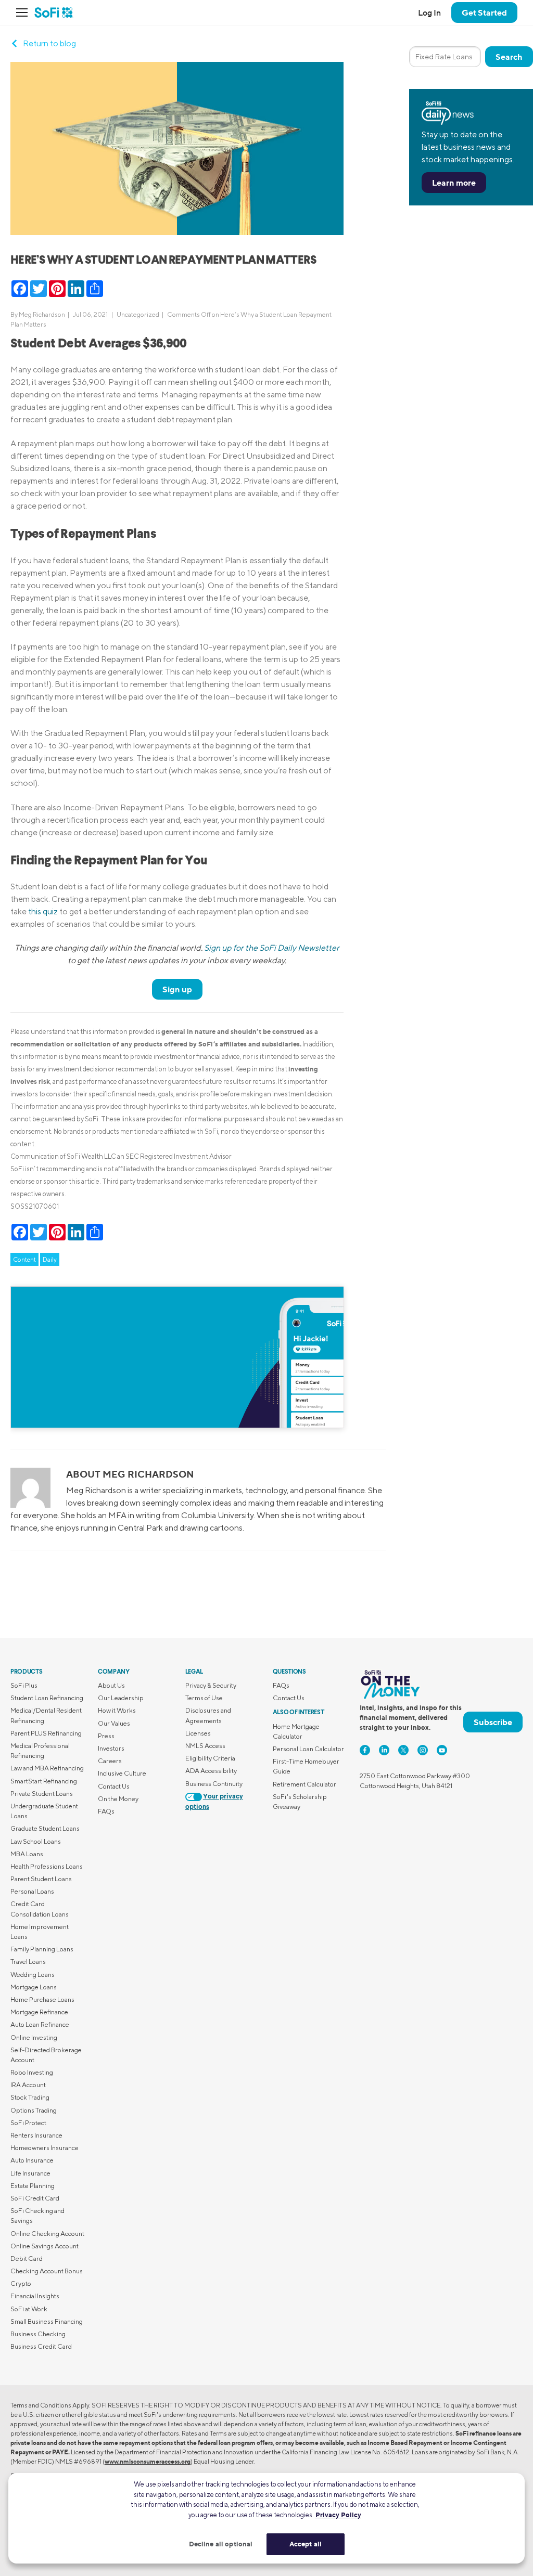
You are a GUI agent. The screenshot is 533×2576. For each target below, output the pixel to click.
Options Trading (34, 2110)
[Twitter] (403, 1750)
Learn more (454, 183)
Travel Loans (28, 1962)
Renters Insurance (36, 2135)
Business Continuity (214, 1784)
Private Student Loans (42, 1794)
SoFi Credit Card (35, 2198)
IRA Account (28, 2085)
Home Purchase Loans (42, 1999)
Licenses (198, 1733)
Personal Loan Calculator (308, 1749)
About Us (111, 1685)
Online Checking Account (47, 2234)
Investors (111, 1748)
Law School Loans (36, 1841)
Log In (429, 12)
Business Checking (38, 2334)
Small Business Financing (47, 2321)
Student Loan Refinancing (47, 1698)
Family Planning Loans (42, 1949)
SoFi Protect (28, 2123)
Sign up (177, 989)
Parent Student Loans (41, 1879)
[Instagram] (423, 1750)
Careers (110, 1761)
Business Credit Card (41, 2346)
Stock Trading (30, 2097)
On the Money (118, 1799)
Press (106, 1736)
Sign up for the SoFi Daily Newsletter (272, 948)
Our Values (114, 1723)
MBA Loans (27, 1854)
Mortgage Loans (34, 1987)
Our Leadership (121, 1698)
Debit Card (27, 2258)
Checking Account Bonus (47, 2271)
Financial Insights (35, 2296)
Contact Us (114, 1786)
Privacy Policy (338, 2515)
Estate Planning (33, 2186)
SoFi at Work (29, 2309)
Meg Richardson (42, 314)
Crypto (21, 2283)
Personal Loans (32, 1891)
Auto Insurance (32, 2160)
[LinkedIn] (384, 1750)
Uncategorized (138, 314)
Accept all (306, 2544)
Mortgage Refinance (39, 2012)
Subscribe (493, 1722)
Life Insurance (30, 2173)
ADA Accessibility (211, 1771)
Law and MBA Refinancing (47, 1768)
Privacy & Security (211, 1685)
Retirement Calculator (304, 1784)
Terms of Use (204, 1698)
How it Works (117, 1710)
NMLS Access (205, 1746)
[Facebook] (365, 1750)
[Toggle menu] (25, 12)
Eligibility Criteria (210, 1758)
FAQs (106, 1811)
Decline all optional (221, 2544)
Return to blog (49, 43)
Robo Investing (32, 2072)
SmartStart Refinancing (44, 1781)
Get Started (484, 12)
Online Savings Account (45, 2246)
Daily (50, 1259)
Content (24, 1259)
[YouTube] (442, 1750)
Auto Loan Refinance (40, 2024)
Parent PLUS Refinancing (46, 1733)
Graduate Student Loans (45, 1828)
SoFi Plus (24, 1685)
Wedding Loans (33, 1975)
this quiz (43, 911)
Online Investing (34, 2037)
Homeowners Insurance (45, 2148)
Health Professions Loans (47, 1866)
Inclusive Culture (122, 1773)
